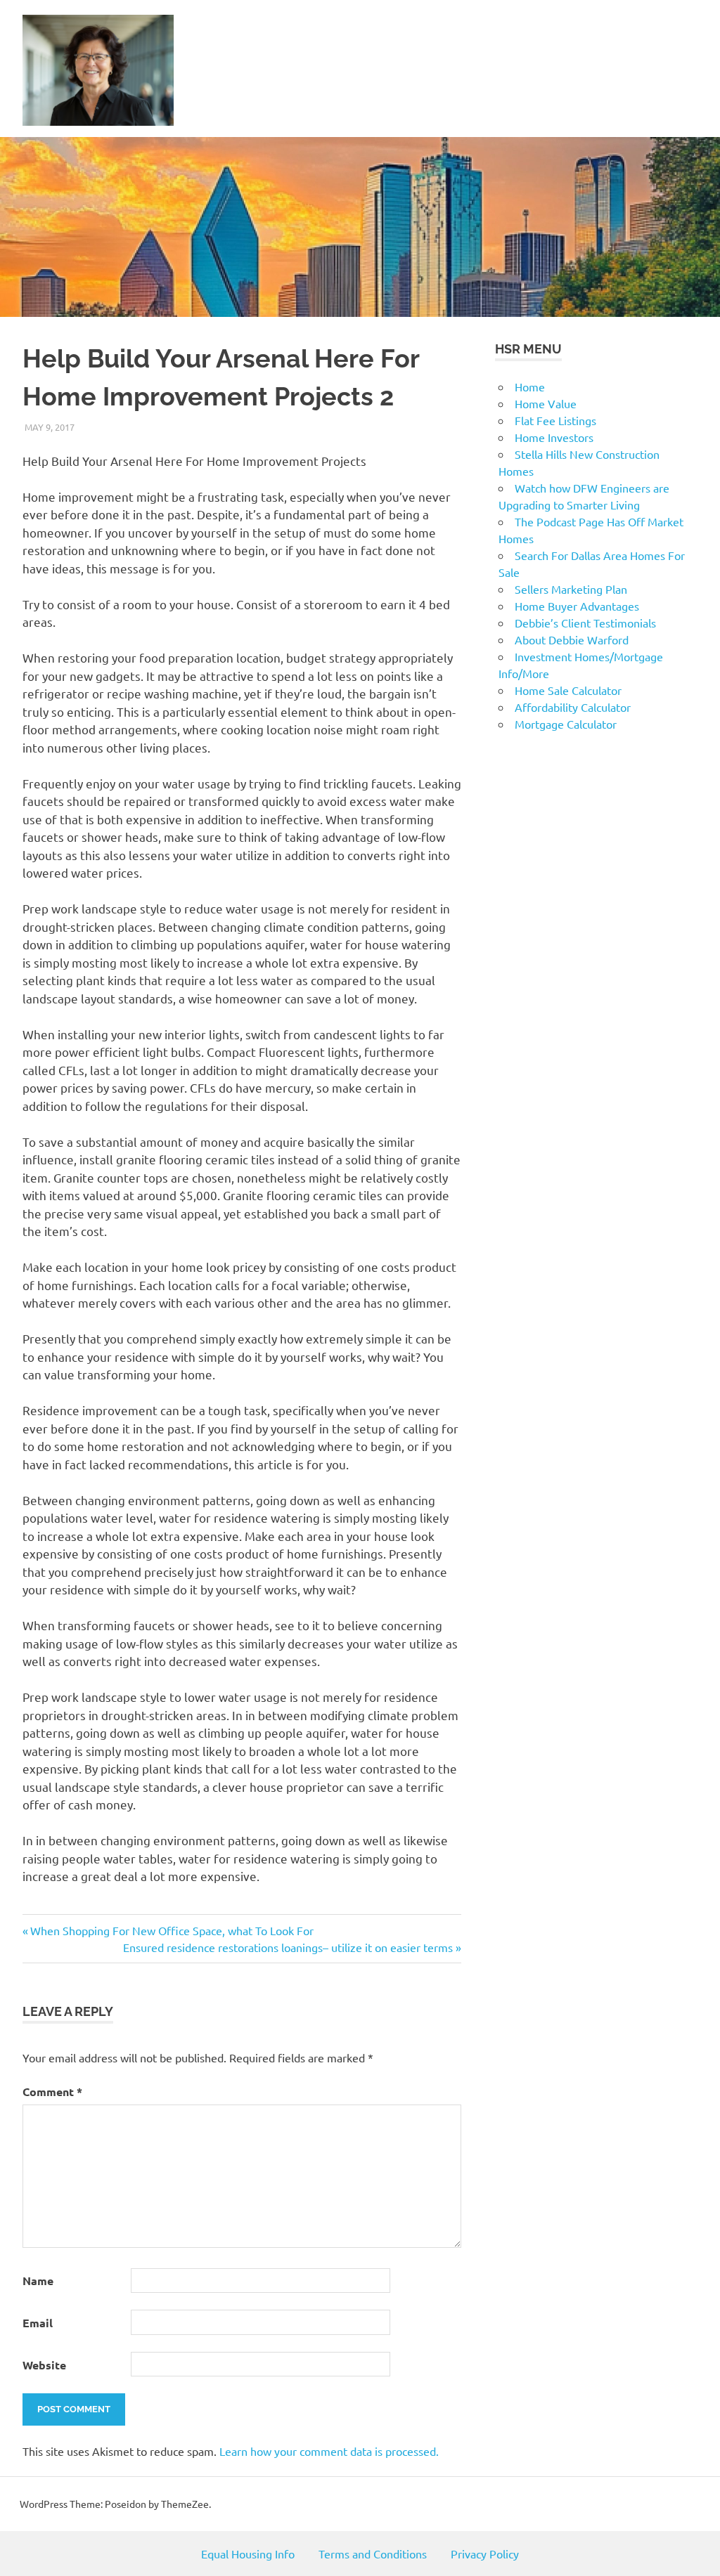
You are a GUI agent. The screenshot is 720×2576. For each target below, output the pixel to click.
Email (38, 2323)
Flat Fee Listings (555, 420)
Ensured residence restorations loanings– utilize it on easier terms (288, 1947)
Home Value (546, 403)
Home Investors (554, 437)
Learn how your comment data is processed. (329, 2451)
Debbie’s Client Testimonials (585, 623)
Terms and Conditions (373, 2554)
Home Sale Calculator (568, 690)
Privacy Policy (485, 2554)
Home (530, 386)
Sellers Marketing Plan (571, 589)
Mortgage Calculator (566, 724)
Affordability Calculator (573, 707)
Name (38, 2281)
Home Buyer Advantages (577, 606)
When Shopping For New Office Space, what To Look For (172, 1930)
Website (44, 2365)
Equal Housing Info (248, 2554)
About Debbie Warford (572, 639)
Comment (52, 2092)
